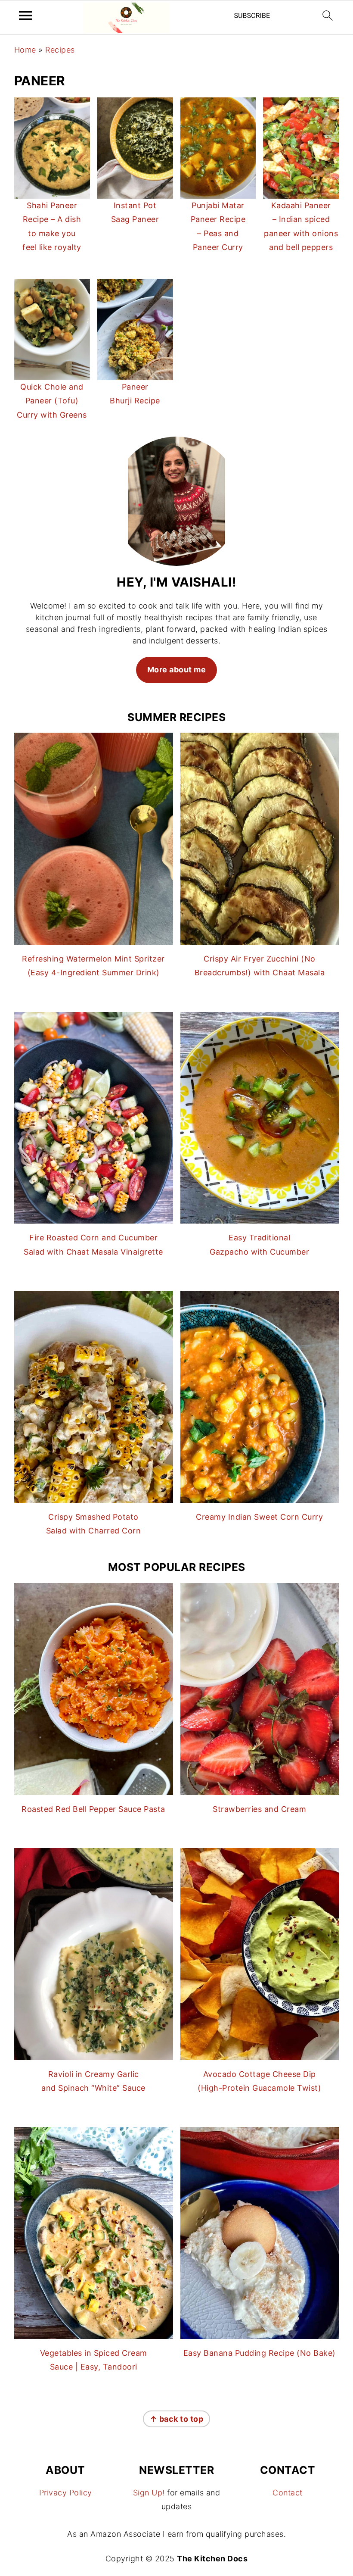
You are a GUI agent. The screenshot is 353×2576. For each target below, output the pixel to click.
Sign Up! (149, 2493)
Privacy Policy (66, 2493)
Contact (288, 2493)
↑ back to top (177, 2419)
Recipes (60, 50)
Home (25, 50)
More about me (177, 670)
